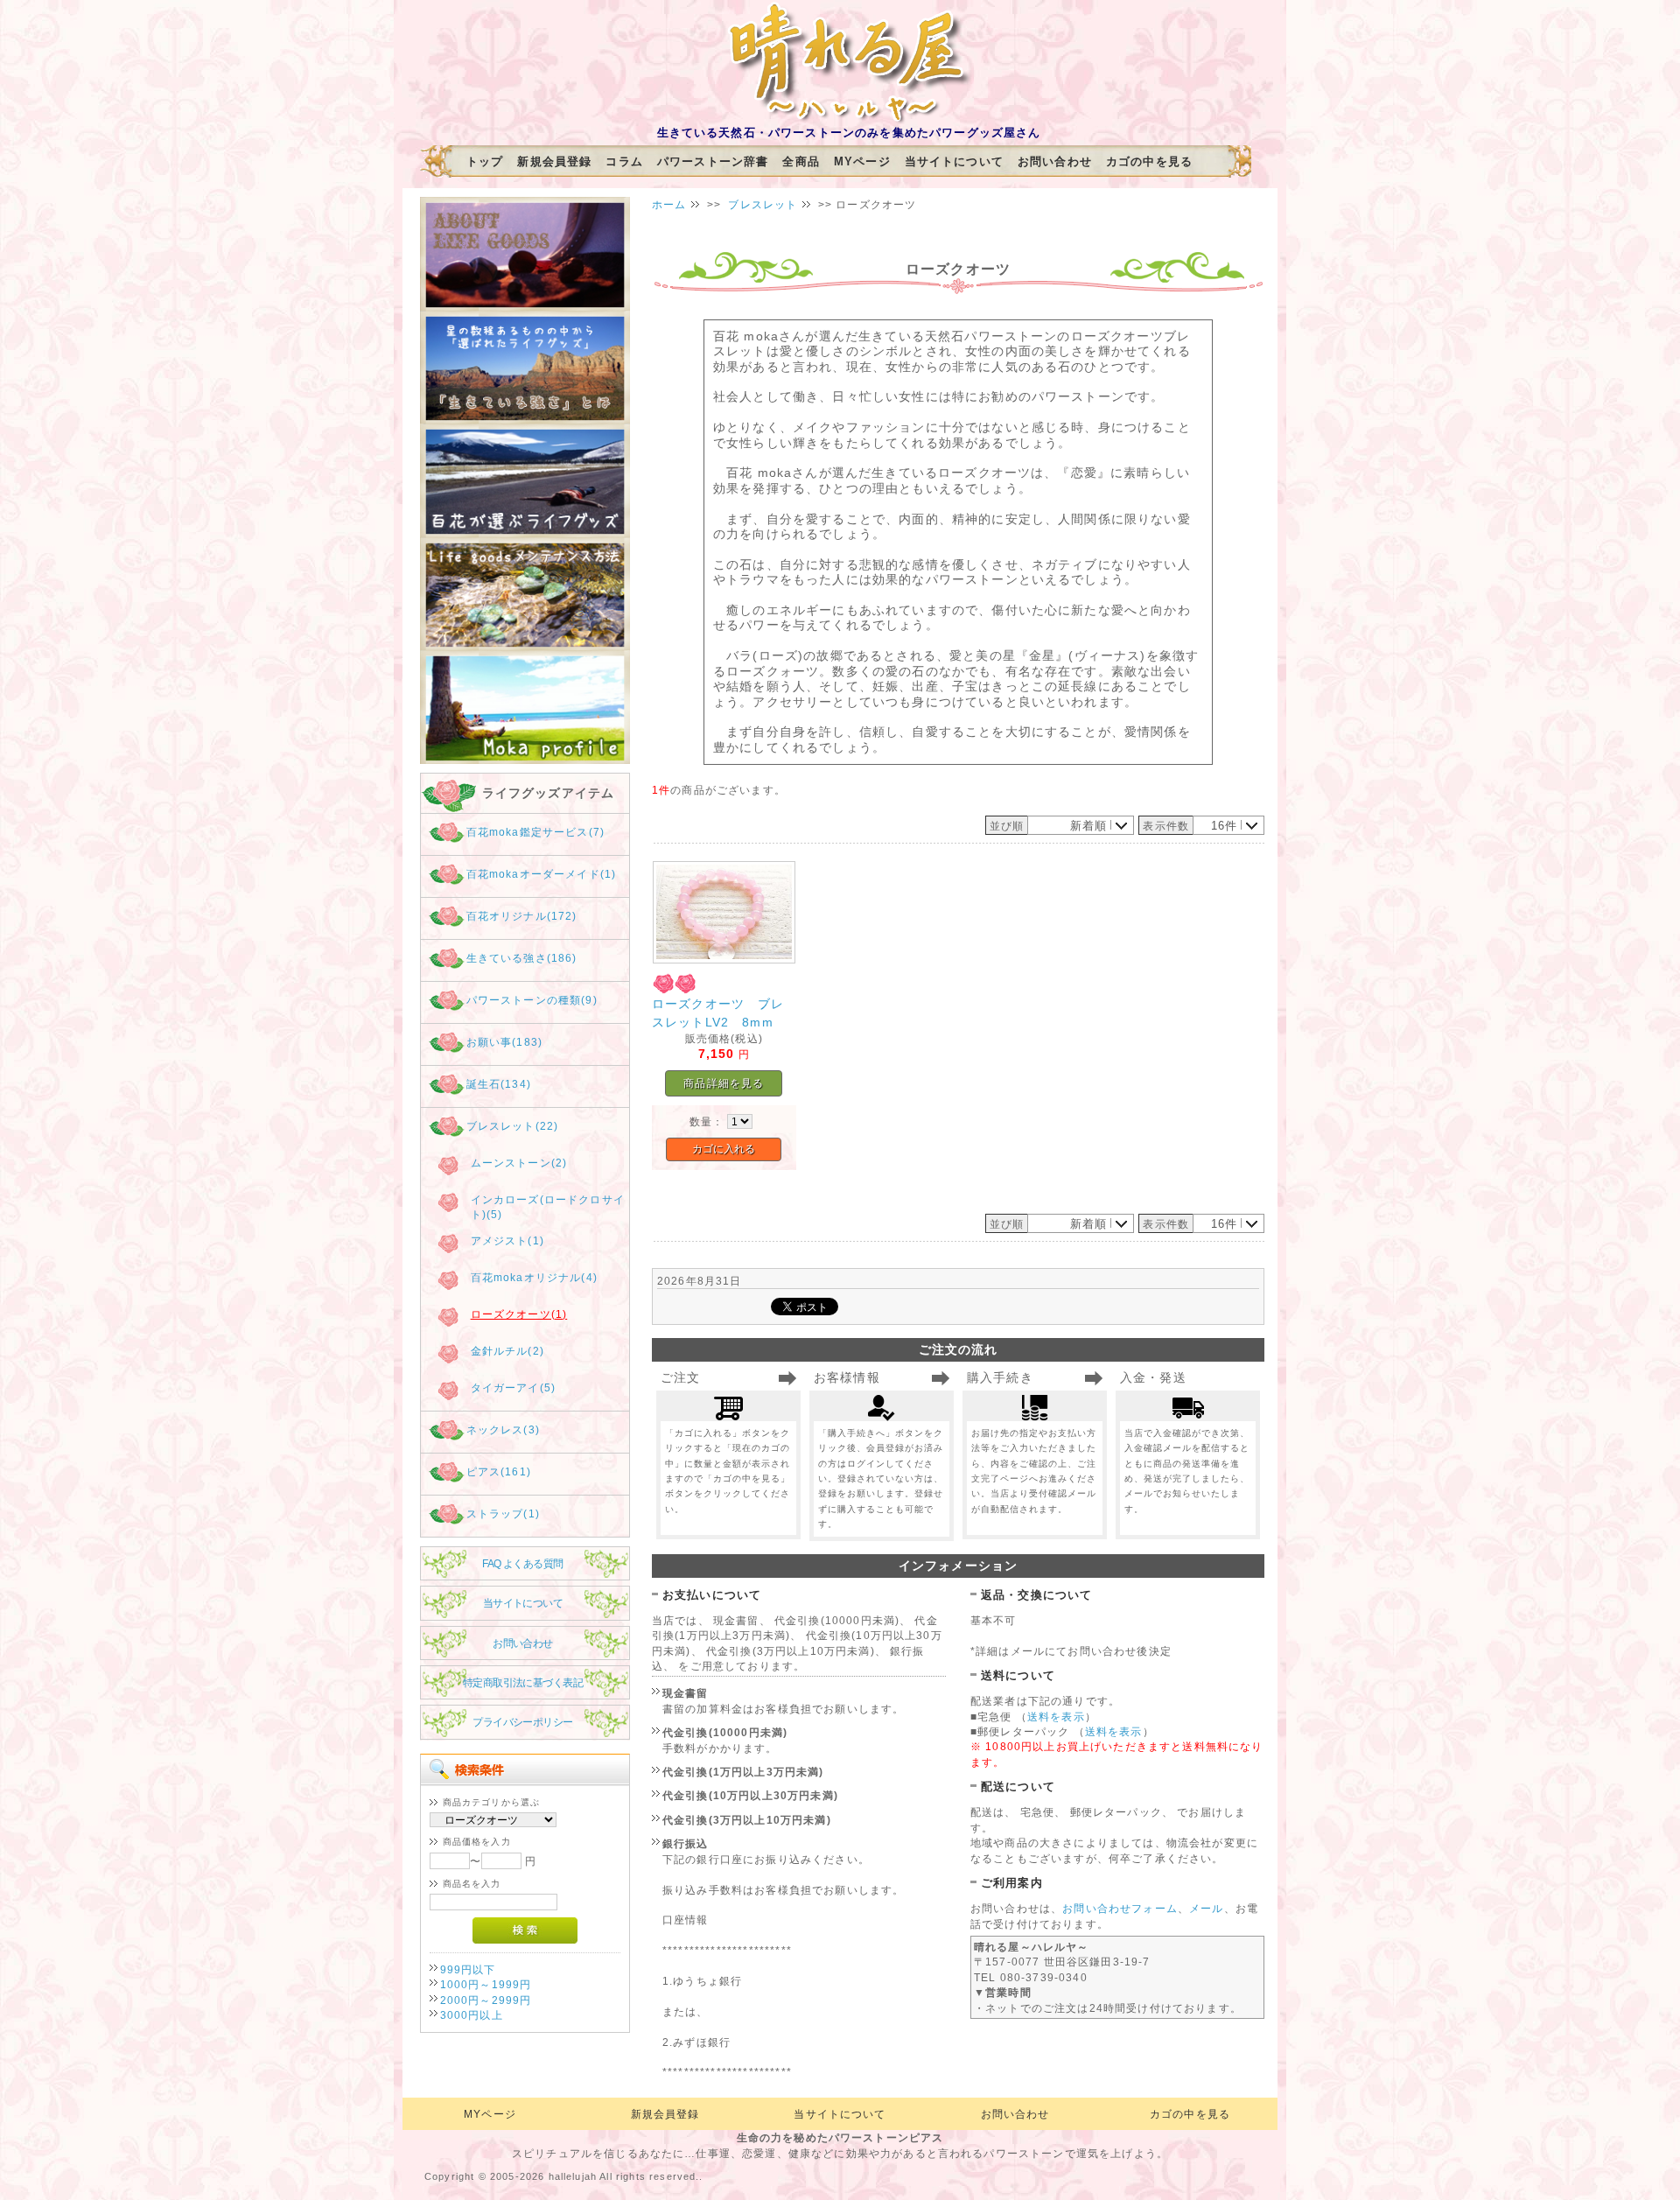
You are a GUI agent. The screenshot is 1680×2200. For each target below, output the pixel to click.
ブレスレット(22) (513, 1126)
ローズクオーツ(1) (519, 1314)
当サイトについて (954, 161)
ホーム (669, 204)
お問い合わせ (1055, 161)
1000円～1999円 (486, 1984)
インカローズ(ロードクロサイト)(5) (548, 1207)
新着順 (1088, 826)
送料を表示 (1056, 1717)
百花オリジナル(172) (522, 916)
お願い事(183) (504, 1042)
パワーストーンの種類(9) (532, 1000)
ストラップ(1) (503, 1513)
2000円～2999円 (486, 2000)
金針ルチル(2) (507, 1351)
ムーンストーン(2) (519, 1163)
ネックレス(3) (503, 1429)
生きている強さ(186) (522, 958)
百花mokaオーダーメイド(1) (542, 874)
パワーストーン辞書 (713, 161)
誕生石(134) (499, 1084)
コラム (624, 161)
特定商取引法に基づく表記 (523, 1682)
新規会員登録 (554, 161)
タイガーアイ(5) (513, 1387)
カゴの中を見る (1149, 161)
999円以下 (468, 1969)
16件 (1224, 826)
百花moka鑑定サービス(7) (535, 832)
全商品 (801, 161)
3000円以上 (472, 2015)
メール (1206, 1908)
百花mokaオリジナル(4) (534, 1277)
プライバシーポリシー (522, 1722)
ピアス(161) (499, 1471)
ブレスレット (763, 204)
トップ (485, 161)
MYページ (862, 161)
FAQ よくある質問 (522, 1563)
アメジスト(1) (507, 1240)
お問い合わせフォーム (1120, 1908)
